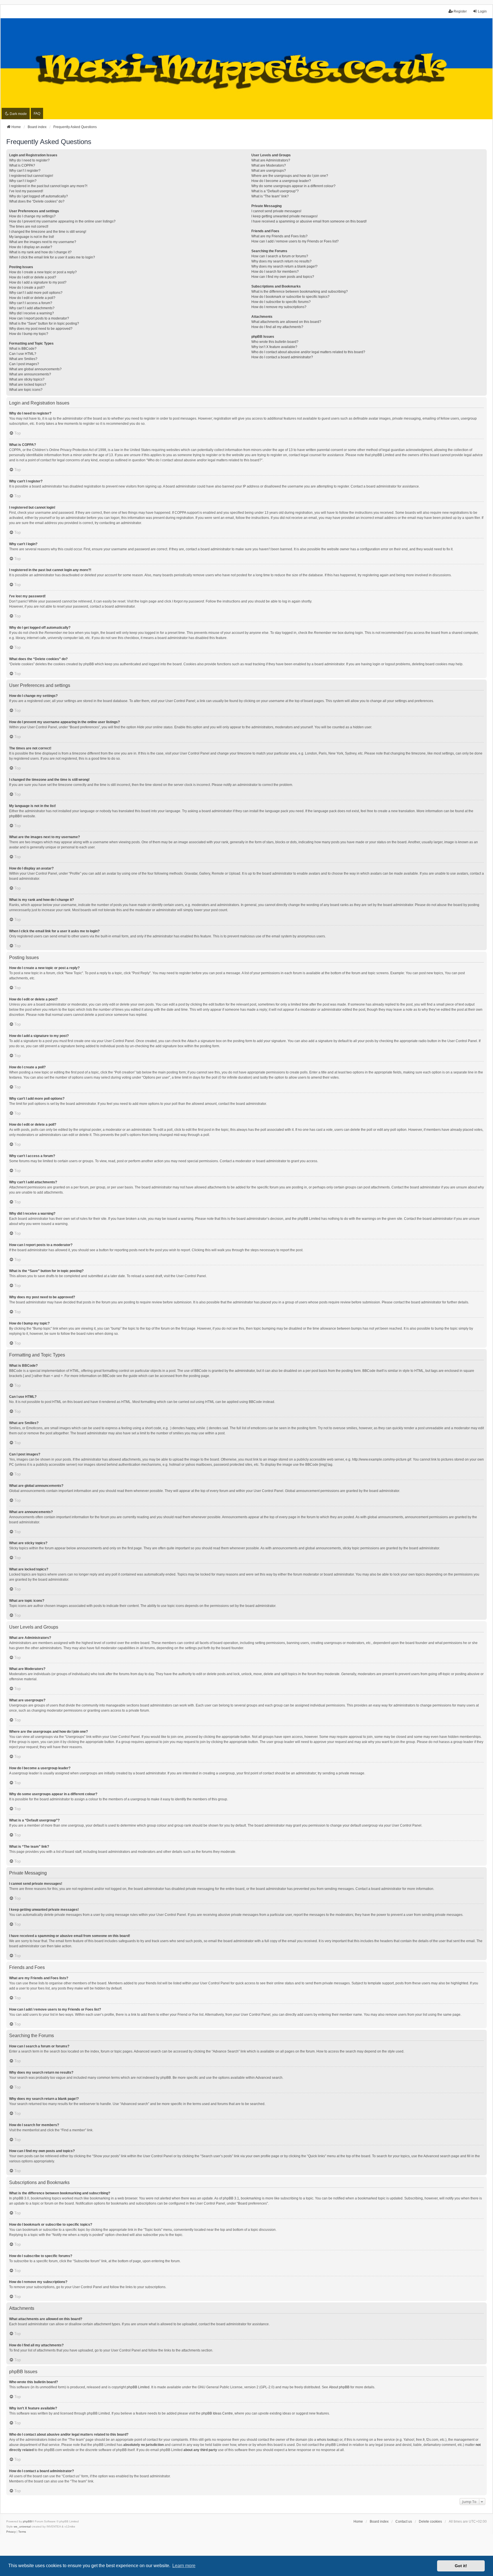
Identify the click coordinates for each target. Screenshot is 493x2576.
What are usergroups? (269, 171)
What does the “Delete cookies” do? (37, 201)
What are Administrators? (271, 160)
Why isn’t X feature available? (274, 347)
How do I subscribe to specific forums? (281, 302)
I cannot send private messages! (276, 211)
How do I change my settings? (32, 216)
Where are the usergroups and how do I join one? (290, 176)
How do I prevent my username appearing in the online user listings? (62, 221)
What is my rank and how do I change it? (40, 252)
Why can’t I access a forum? (31, 303)
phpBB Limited (138, 2387)
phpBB (14, 816)
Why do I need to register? (29, 160)
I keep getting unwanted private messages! (284, 216)
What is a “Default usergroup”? (275, 191)
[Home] (246, 69)
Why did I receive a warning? (32, 313)
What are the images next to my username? (43, 242)
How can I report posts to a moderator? (39, 318)
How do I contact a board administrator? (282, 357)
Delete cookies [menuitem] (430, 2522)
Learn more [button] (184, 2566)
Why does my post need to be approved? (41, 329)
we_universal (22, 2527)
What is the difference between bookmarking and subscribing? (300, 292)
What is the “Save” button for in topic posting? (44, 323)
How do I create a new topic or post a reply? (43, 272)
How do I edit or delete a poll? (32, 298)
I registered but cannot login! (31, 176)
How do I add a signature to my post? (38, 282)
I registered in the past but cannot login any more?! (48, 186)
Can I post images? (24, 364)
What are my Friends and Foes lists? (279, 236)
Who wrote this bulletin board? (275, 342)
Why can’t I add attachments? (32, 308)
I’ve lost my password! (26, 191)
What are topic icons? (26, 390)
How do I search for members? (275, 272)
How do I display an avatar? (31, 247)
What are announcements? (30, 374)
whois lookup (327, 2440)
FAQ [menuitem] (37, 114)
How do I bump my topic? (29, 334)
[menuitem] (11, 2532)
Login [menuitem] (482, 11)
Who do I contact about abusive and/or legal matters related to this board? (308, 352)
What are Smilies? (23, 359)
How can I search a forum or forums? (280, 256)
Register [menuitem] (460, 11)
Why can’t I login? (23, 181)
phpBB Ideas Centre (217, 2413)
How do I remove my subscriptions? (279, 307)
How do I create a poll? (27, 288)
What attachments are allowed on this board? (286, 322)
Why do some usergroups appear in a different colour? (293, 186)
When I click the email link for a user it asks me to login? (52, 257)
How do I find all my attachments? (277, 327)
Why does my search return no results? (281, 261)
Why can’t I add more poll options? (36, 293)
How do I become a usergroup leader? (281, 181)
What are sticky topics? (27, 379)
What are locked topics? (28, 385)
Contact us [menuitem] (404, 2522)
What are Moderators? (269, 165)
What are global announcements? (35, 369)
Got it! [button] (461, 2566)
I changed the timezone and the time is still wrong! (48, 232)
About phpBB (339, 2387)
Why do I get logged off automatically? (39, 196)
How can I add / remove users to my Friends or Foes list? (295, 241)
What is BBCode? (23, 349)
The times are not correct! (29, 227)
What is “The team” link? (270, 196)
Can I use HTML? (23, 354)
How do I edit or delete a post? (33, 277)
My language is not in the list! (32, 237)
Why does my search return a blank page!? (284, 266)
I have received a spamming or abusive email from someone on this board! (309, 221)
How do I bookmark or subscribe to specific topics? (290, 297)
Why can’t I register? (25, 171)
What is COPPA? (22, 165)
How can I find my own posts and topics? (283, 277)
